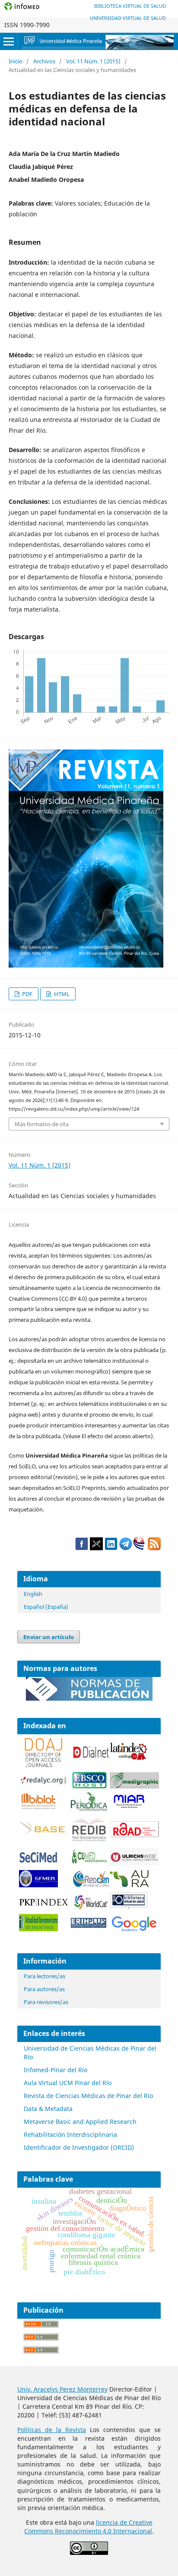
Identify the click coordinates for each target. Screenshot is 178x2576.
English (33, 1594)
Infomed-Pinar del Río (56, 2070)
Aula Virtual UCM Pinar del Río (68, 2083)
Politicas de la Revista (52, 2430)
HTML (61, 994)
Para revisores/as (46, 2002)
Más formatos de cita (42, 1124)
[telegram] (126, 1548)
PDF (27, 994)
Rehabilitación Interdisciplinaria (70, 2134)
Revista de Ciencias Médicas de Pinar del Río (88, 2096)
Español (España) (46, 1607)
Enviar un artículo (49, 1637)
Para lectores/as (44, 1976)
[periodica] (89, 1808)
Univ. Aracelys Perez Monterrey (62, 2389)
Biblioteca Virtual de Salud (130, 6)
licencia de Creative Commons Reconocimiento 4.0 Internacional (88, 2527)
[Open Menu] (9, 41)
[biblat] (38, 1807)
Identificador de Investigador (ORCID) (79, 2147)
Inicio (16, 61)
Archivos (44, 61)
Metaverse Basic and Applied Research (80, 2122)
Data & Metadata (48, 2109)
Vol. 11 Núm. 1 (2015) (93, 61)
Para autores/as (44, 1989)
